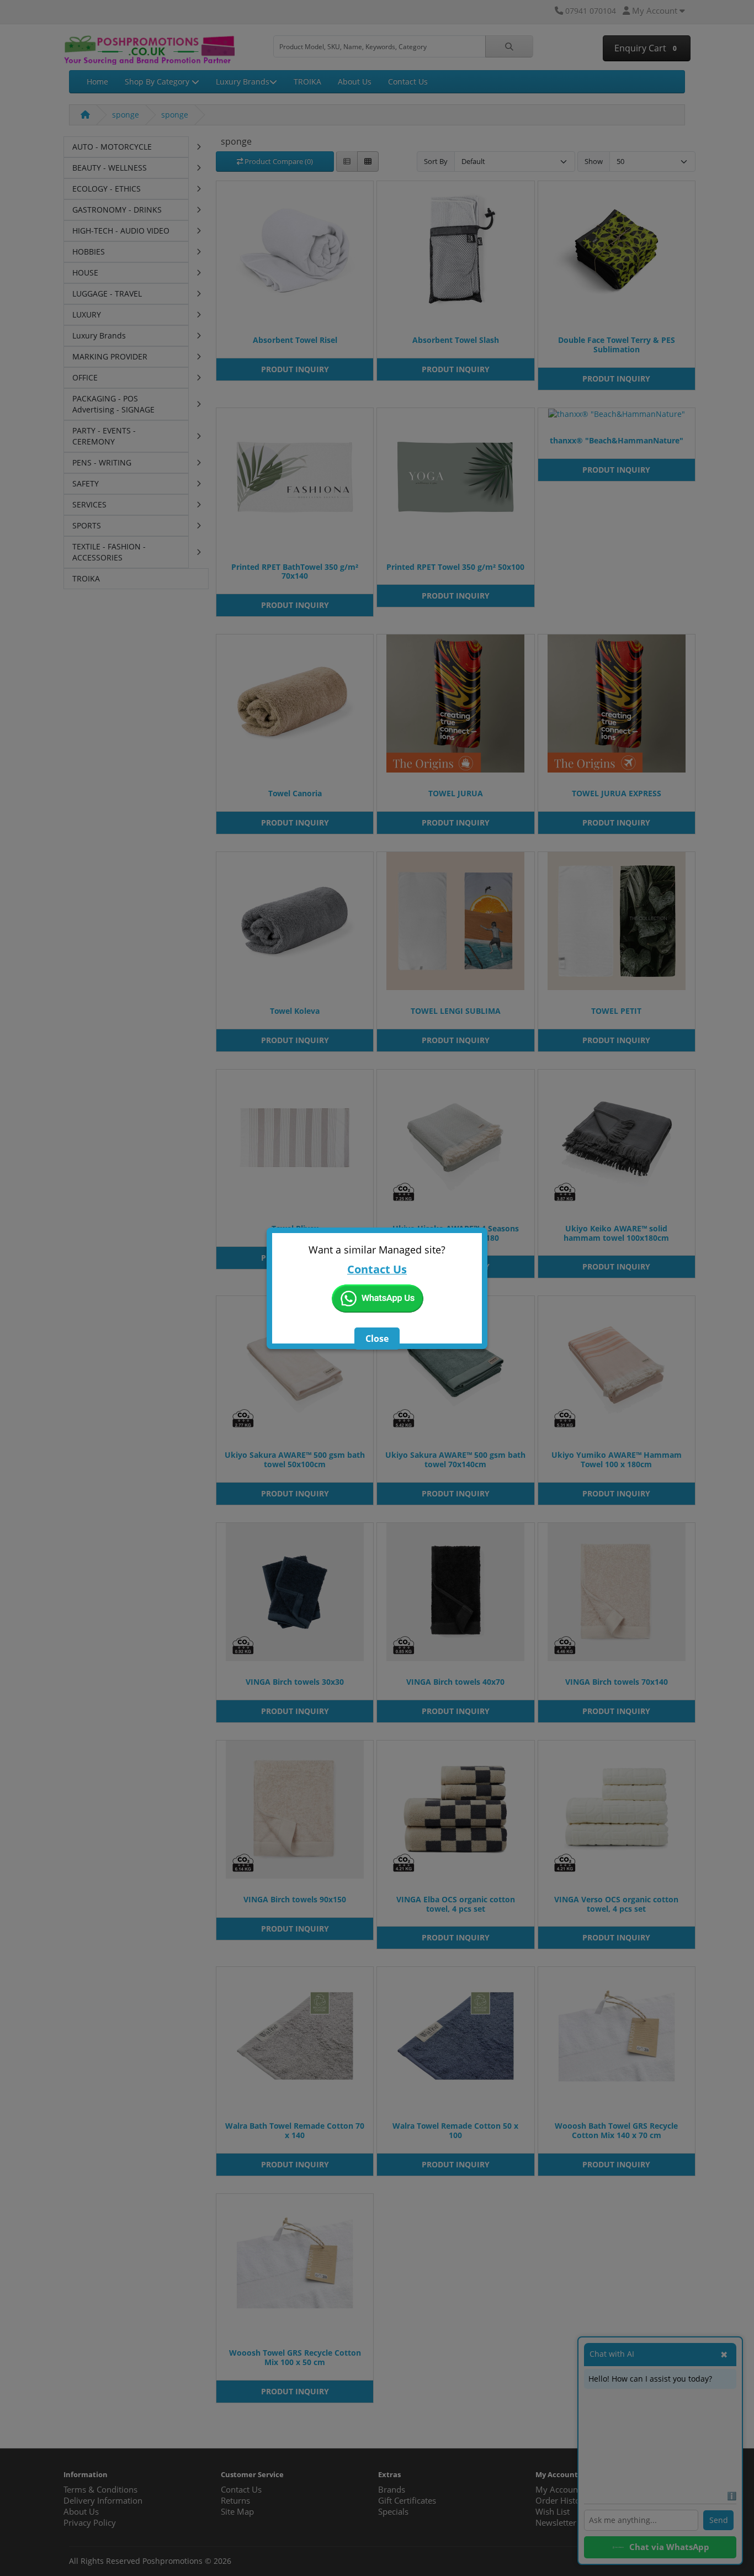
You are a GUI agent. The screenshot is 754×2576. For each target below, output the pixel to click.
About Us (355, 81)
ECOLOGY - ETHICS (107, 189)
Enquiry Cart (644, 48)
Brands (392, 2490)
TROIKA (307, 81)
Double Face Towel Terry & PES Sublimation (617, 345)
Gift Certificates (407, 2501)
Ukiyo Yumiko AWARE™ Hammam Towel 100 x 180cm (617, 1459)
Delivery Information (103, 2501)
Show (594, 161)
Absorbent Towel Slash (456, 340)
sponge (126, 115)
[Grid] (368, 162)
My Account (558, 2490)
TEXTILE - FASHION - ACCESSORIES (109, 552)
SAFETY (86, 483)
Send (719, 2520)
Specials (393, 2512)
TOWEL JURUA (456, 793)
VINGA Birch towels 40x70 (455, 1682)
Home (97, 81)
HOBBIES (89, 252)
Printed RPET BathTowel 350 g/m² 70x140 (295, 572)
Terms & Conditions (100, 2490)
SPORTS (87, 525)
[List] (347, 162)
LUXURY (87, 314)
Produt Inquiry (295, 369)
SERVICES (89, 504)
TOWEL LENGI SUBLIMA (456, 1011)
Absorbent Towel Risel (295, 340)
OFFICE (85, 377)
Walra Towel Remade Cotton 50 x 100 (455, 2130)
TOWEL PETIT (616, 1011)
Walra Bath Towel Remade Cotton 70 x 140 (295, 2130)
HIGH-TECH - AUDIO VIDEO (121, 231)
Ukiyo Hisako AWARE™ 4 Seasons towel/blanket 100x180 (456, 1233)
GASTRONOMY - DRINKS (117, 210)
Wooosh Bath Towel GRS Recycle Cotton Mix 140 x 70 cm (616, 2130)
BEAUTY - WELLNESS (110, 168)
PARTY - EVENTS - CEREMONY (104, 436)
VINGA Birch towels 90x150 (295, 1899)
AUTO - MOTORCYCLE (112, 147)
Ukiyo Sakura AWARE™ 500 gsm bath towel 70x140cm (455, 1459)
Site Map (237, 2512)
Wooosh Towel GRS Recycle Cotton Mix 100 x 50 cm (295, 2357)
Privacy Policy (90, 2523)
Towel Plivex (295, 1228)
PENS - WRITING (102, 462)
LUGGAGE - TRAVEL (107, 293)
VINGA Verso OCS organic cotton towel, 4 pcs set (616, 1904)
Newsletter (556, 2523)
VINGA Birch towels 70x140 (617, 1682)
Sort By (436, 161)
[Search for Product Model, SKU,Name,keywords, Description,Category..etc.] (509, 46)
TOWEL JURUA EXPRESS (617, 793)
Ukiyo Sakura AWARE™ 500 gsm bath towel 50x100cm (295, 1459)
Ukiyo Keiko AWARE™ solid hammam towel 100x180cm (616, 1233)
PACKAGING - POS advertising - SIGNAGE (113, 404)
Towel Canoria (295, 793)
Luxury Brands (243, 81)
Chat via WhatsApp (669, 2547)
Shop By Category (158, 81)
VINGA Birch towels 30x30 (295, 1682)
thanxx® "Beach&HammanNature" (617, 440)
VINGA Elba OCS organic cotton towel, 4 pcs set (456, 1904)
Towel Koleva (295, 1011)
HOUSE (85, 273)
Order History (562, 2501)
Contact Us (408, 81)
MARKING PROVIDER (110, 356)
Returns (235, 2501)
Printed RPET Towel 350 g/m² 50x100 (455, 567)
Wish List (553, 2512)
